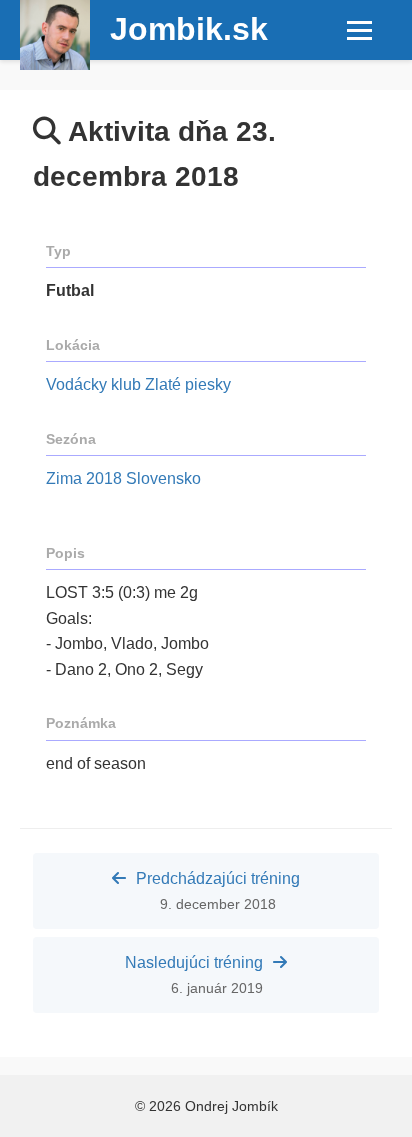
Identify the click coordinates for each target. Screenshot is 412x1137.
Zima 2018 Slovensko (123, 478)
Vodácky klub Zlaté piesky (138, 384)
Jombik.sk (189, 29)
